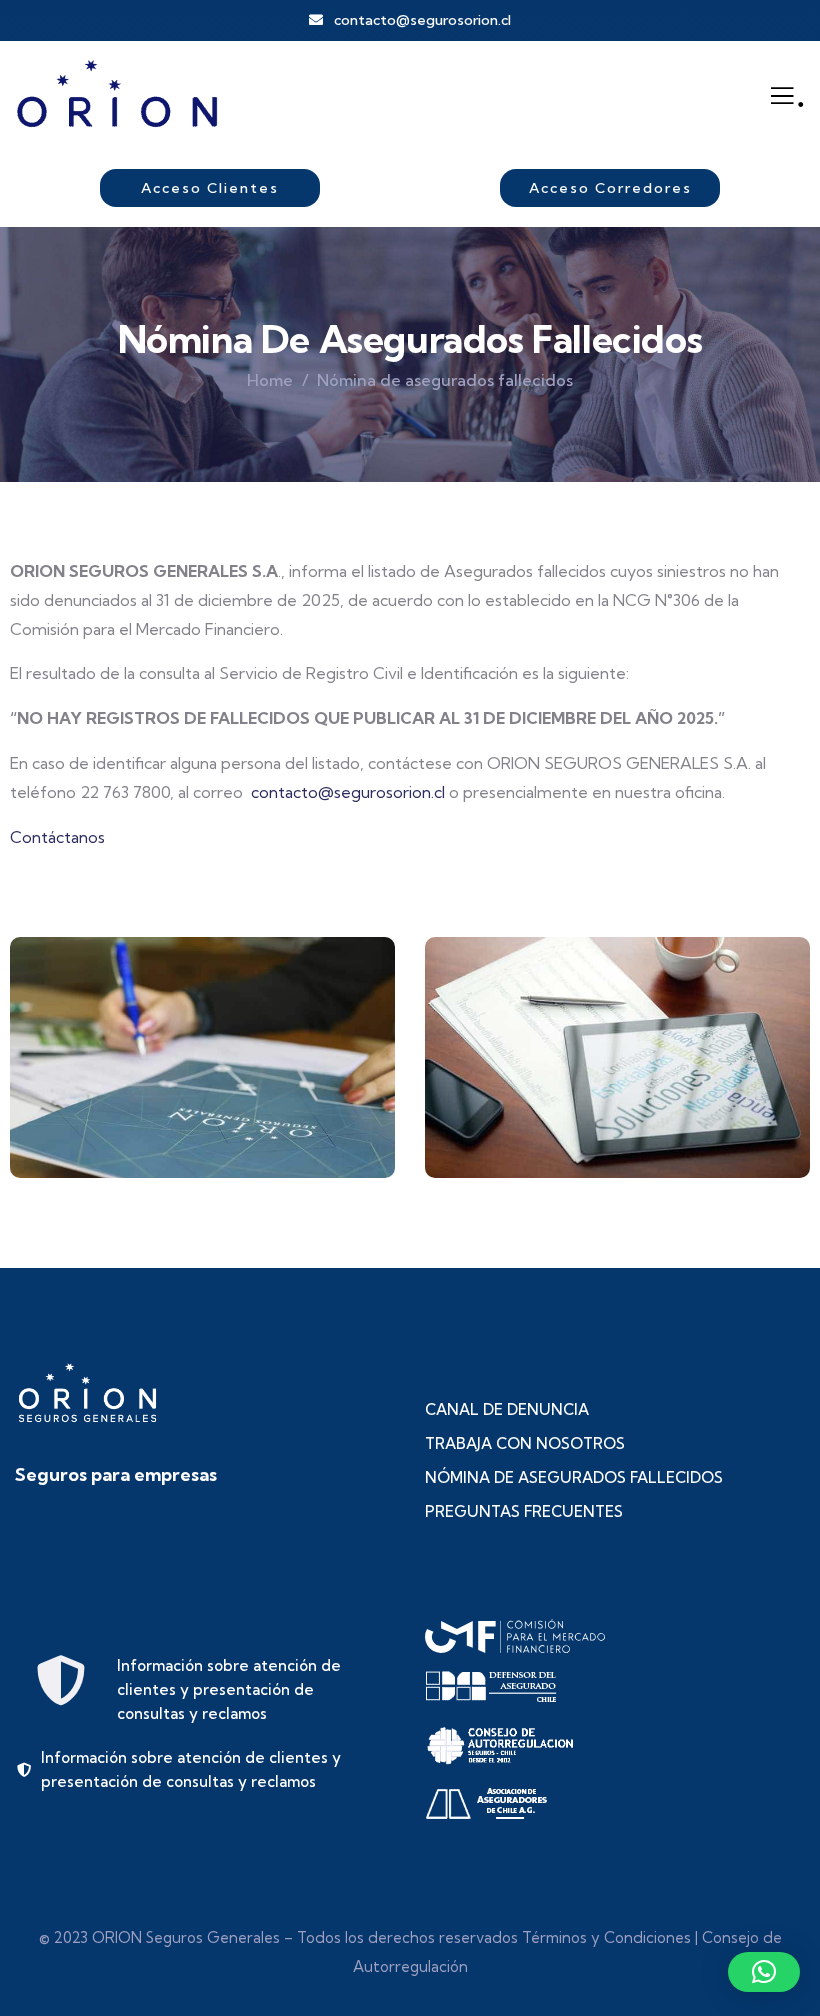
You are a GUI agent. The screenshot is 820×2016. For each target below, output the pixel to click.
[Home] (117, 95)
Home (270, 380)
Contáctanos (57, 837)
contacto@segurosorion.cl (348, 792)
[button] (801, 1072)
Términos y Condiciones (606, 1937)
